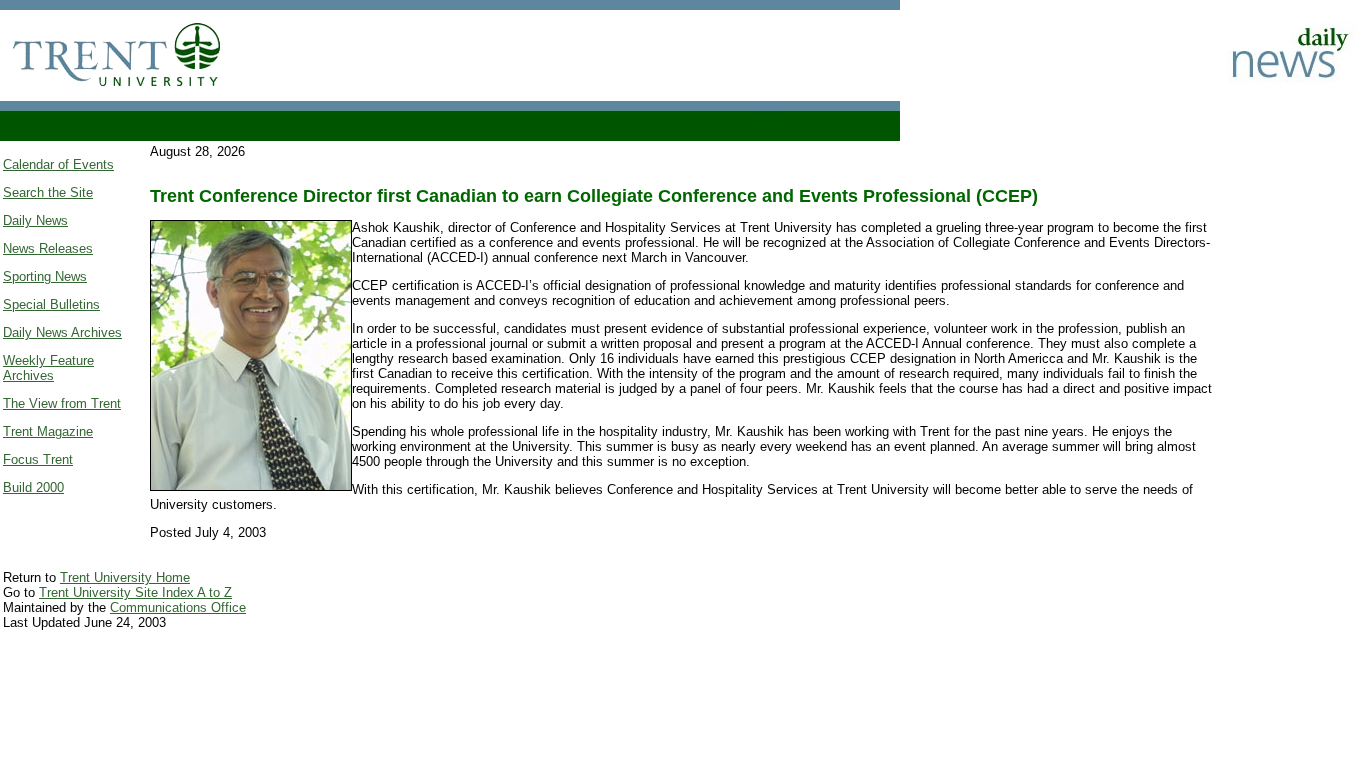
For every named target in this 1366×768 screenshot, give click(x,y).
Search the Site (48, 192)
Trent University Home (125, 577)
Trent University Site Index (118, 592)
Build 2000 (33, 487)
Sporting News (45, 276)
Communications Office (178, 607)
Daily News (35, 220)
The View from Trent (62, 403)
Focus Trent (38, 459)
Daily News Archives (62, 332)
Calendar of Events (58, 164)
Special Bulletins (51, 304)
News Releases (48, 248)
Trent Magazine (48, 431)
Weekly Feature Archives (48, 368)
